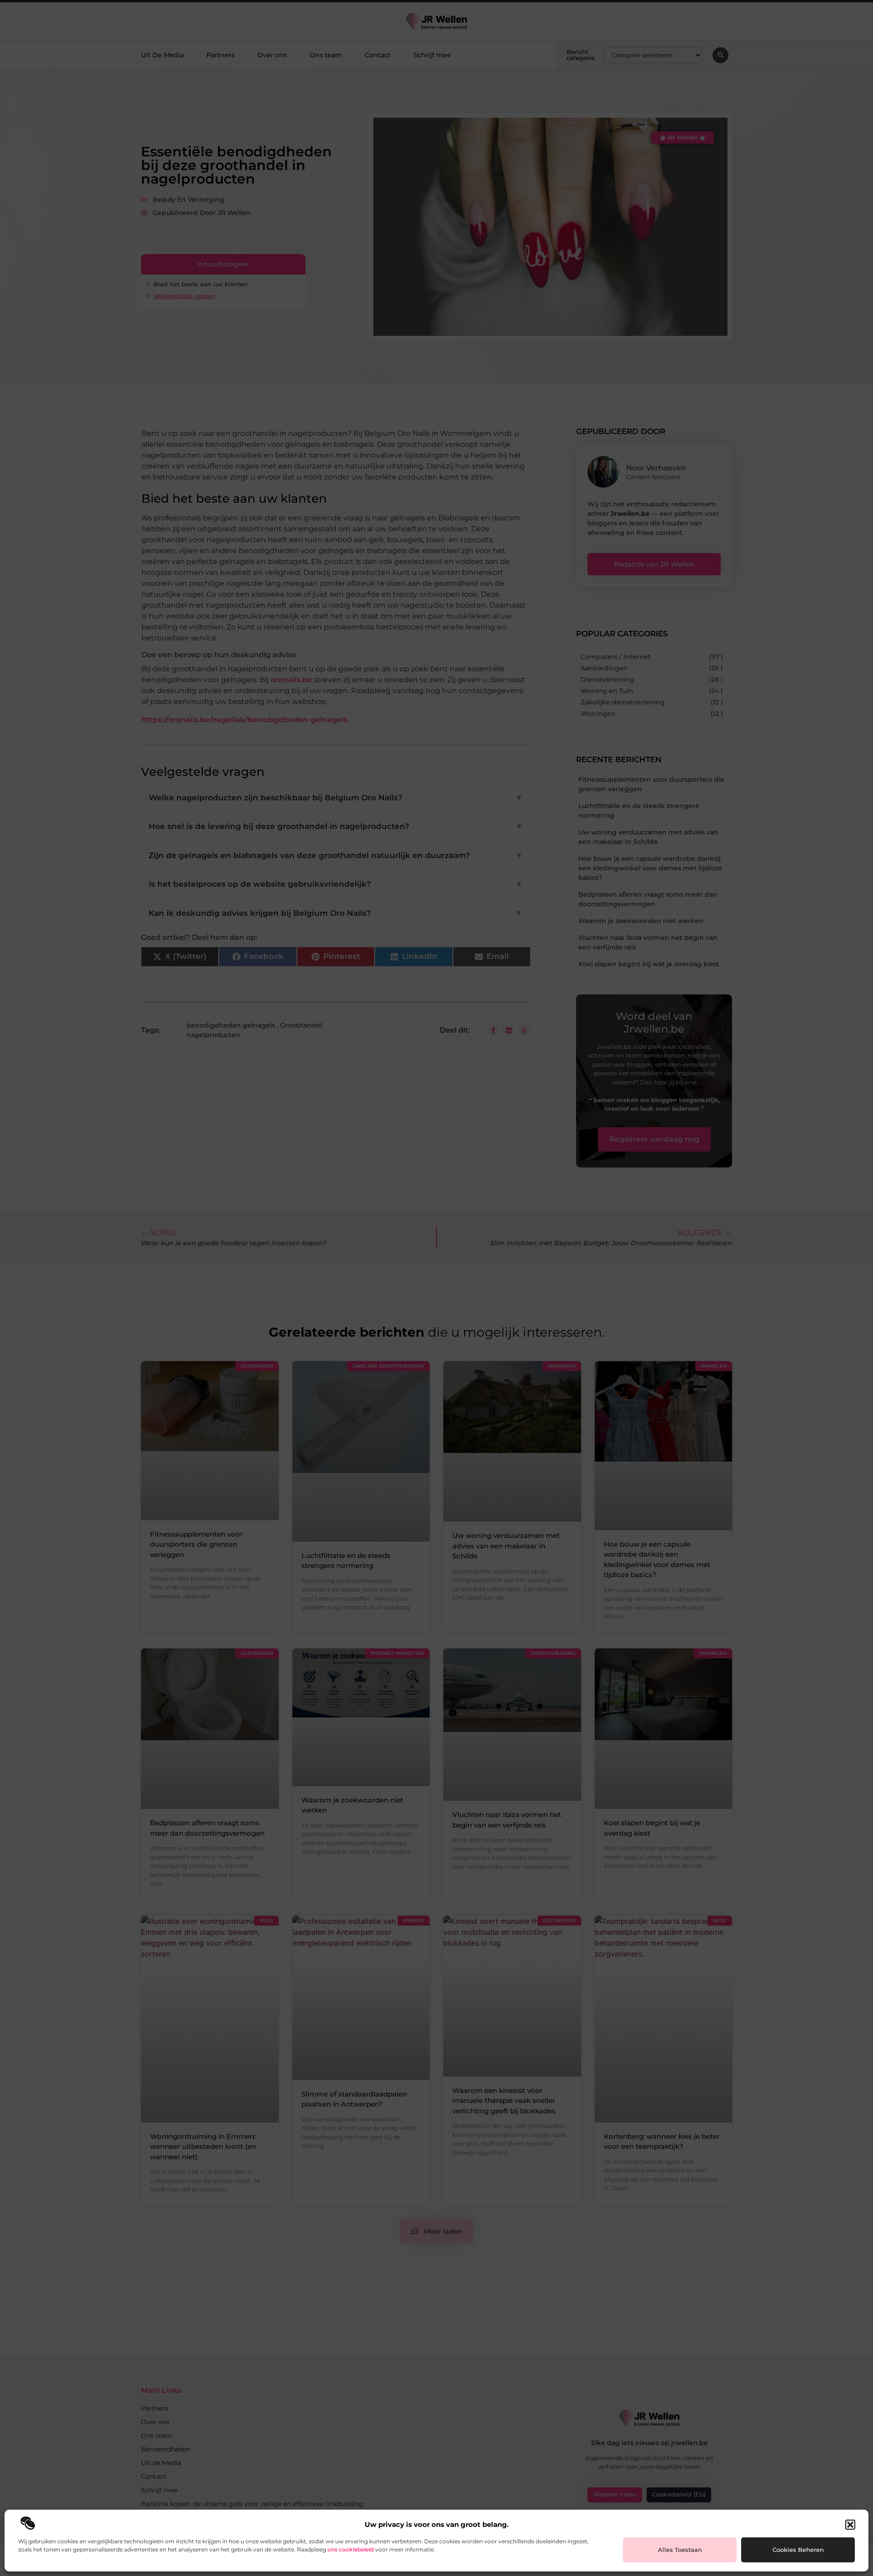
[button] (850, 2525)
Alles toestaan (680, 2550)
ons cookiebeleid (351, 2549)
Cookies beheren (798, 2550)
